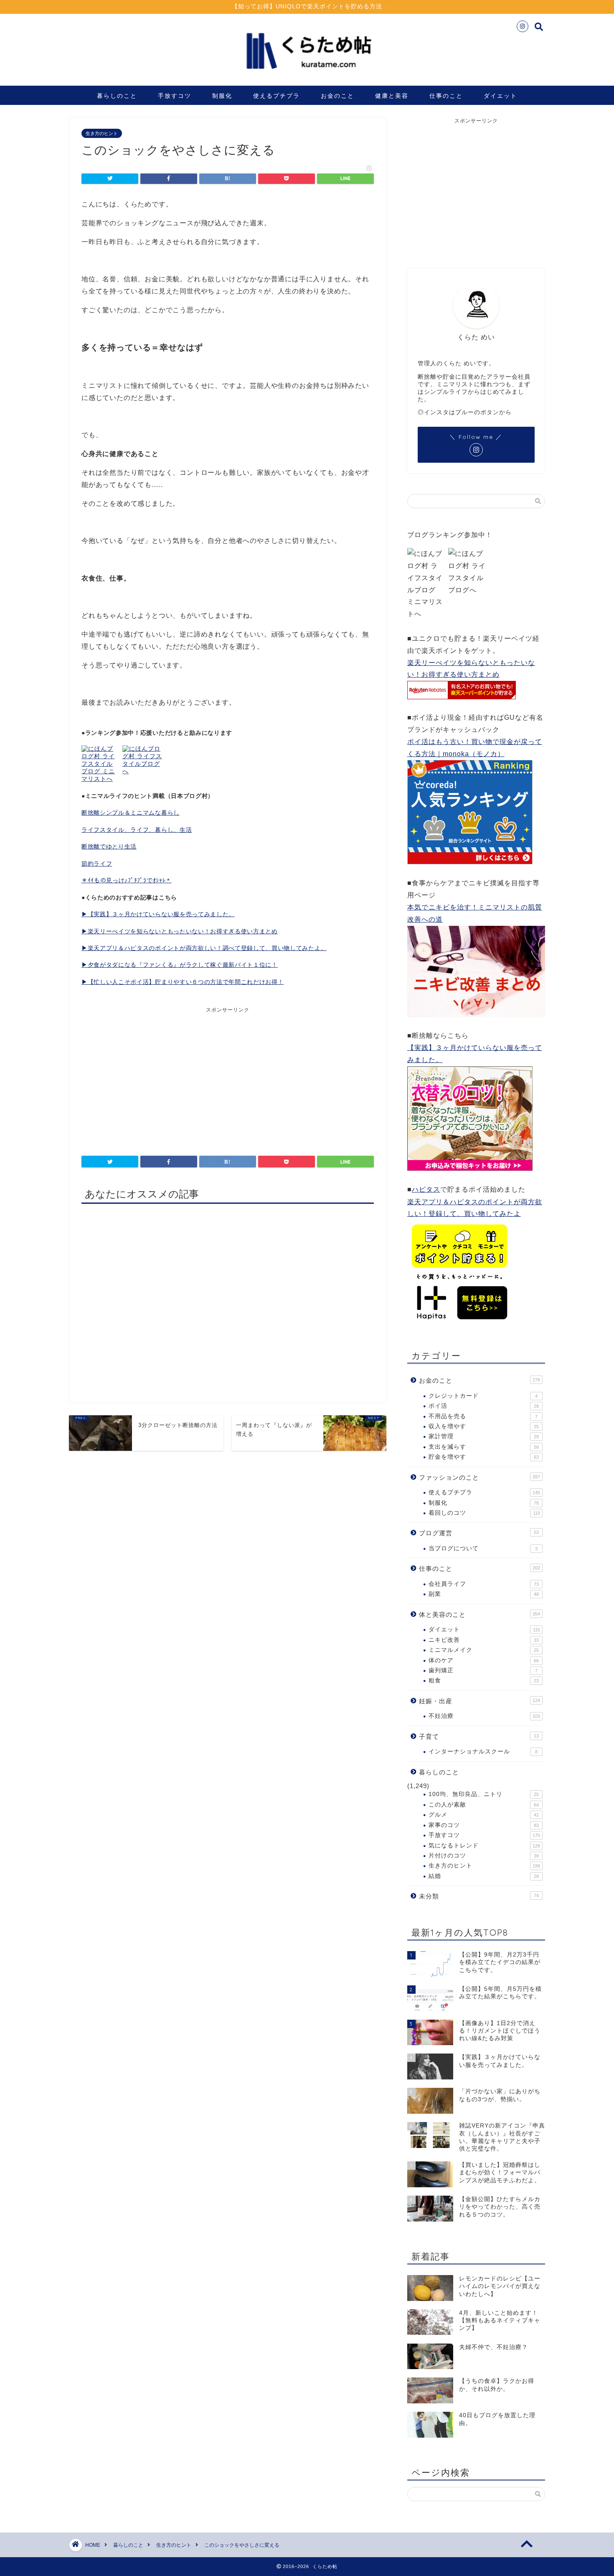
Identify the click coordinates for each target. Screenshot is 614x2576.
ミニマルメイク (484, 1650)
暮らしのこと (117, 96)
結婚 (484, 1876)
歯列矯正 (483, 1670)
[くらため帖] (307, 75)
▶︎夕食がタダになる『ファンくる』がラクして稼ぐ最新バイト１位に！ (180, 965)
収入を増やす (484, 1426)
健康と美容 (392, 96)
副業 (484, 1594)
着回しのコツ (484, 1513)
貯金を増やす (484, 1457)
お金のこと (337, 96)
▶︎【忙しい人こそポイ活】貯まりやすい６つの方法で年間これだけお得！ (183, 982)
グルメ (484, 1815)
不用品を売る (483, 1416)
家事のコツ (484, 1825)
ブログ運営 (479, 1533)
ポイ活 (484, 1406)
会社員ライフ (484, 1584)
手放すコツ (175, 96)
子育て (479, 1736)
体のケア (484, 1660)
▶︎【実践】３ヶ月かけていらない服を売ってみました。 (158, 914)
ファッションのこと (480, 1477)
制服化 (222, 96)
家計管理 (484, 1436)
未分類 (479, 1896)
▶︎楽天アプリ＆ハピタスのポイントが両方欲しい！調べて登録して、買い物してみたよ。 (204, 948)
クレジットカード (483, 1396)
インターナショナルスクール (483, 1752)
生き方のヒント (102, 133)
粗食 (484, 1680)
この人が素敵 (484, 1805)
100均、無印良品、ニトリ (484, 1794)
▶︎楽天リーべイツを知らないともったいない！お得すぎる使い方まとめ (180, 931)
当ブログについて (483, 1548)
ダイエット (500, 96)
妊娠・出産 (480, 1701)
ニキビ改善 (484, 1640)
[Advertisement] (155, 1076)
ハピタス (426, 1189)
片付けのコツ (484, 1856)
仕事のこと (446, 96)
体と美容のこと (480, 1614)
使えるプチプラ (277, 96)
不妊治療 (484, 1716)
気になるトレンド (484, 1846)
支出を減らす (484, 1447)
